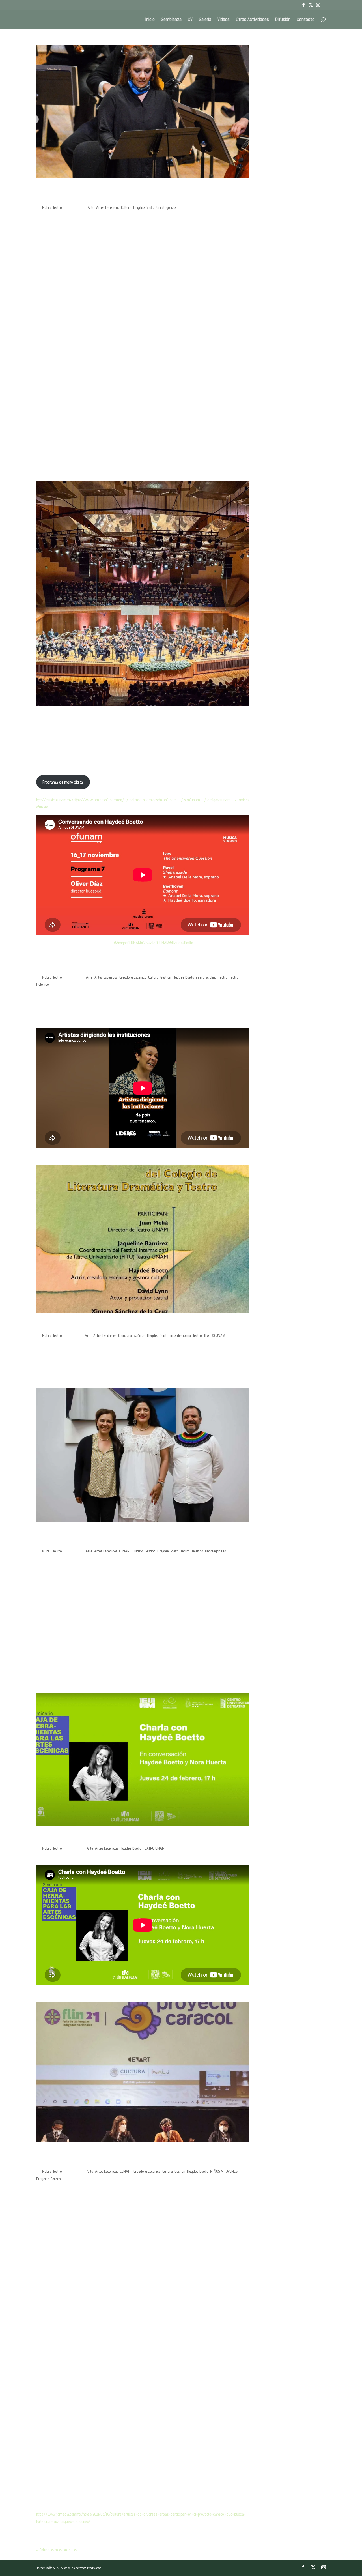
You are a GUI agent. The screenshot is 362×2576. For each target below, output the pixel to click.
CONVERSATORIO (60, 1325)
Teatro (223, 977)
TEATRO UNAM (214, 1335)
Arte (91, 207)
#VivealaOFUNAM (155, 943)
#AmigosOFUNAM (127, 943)
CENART (125, 1551)
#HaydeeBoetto (181, 943)
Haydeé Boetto (144, 207)
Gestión (166, 977)
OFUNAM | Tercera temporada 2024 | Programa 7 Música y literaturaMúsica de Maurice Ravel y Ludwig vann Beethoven (142, 194)
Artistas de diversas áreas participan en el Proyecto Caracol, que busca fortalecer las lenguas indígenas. (137, 2158)
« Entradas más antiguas (56, 2550)
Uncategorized (167, 207)
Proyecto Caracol (49, 2179)
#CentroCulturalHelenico (90, 1022)
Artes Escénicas (108, 207)
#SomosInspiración (142, 1022)
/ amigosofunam (217, 800)
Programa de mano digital (63, 782)
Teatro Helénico (192, 1551)
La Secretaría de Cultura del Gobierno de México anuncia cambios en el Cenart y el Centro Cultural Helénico (136, 1537)
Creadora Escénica (133, 977)
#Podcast (48, 1022)
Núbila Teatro (52, 207)
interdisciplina (206, 977)
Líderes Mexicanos (62, 967)
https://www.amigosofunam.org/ (99, 800)
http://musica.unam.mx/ (55, 800)
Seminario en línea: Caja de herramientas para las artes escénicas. (131, 1838)
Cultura (126, 207)
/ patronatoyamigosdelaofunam (151, 800)
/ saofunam (190, 800)
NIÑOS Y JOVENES (224, 2171)
